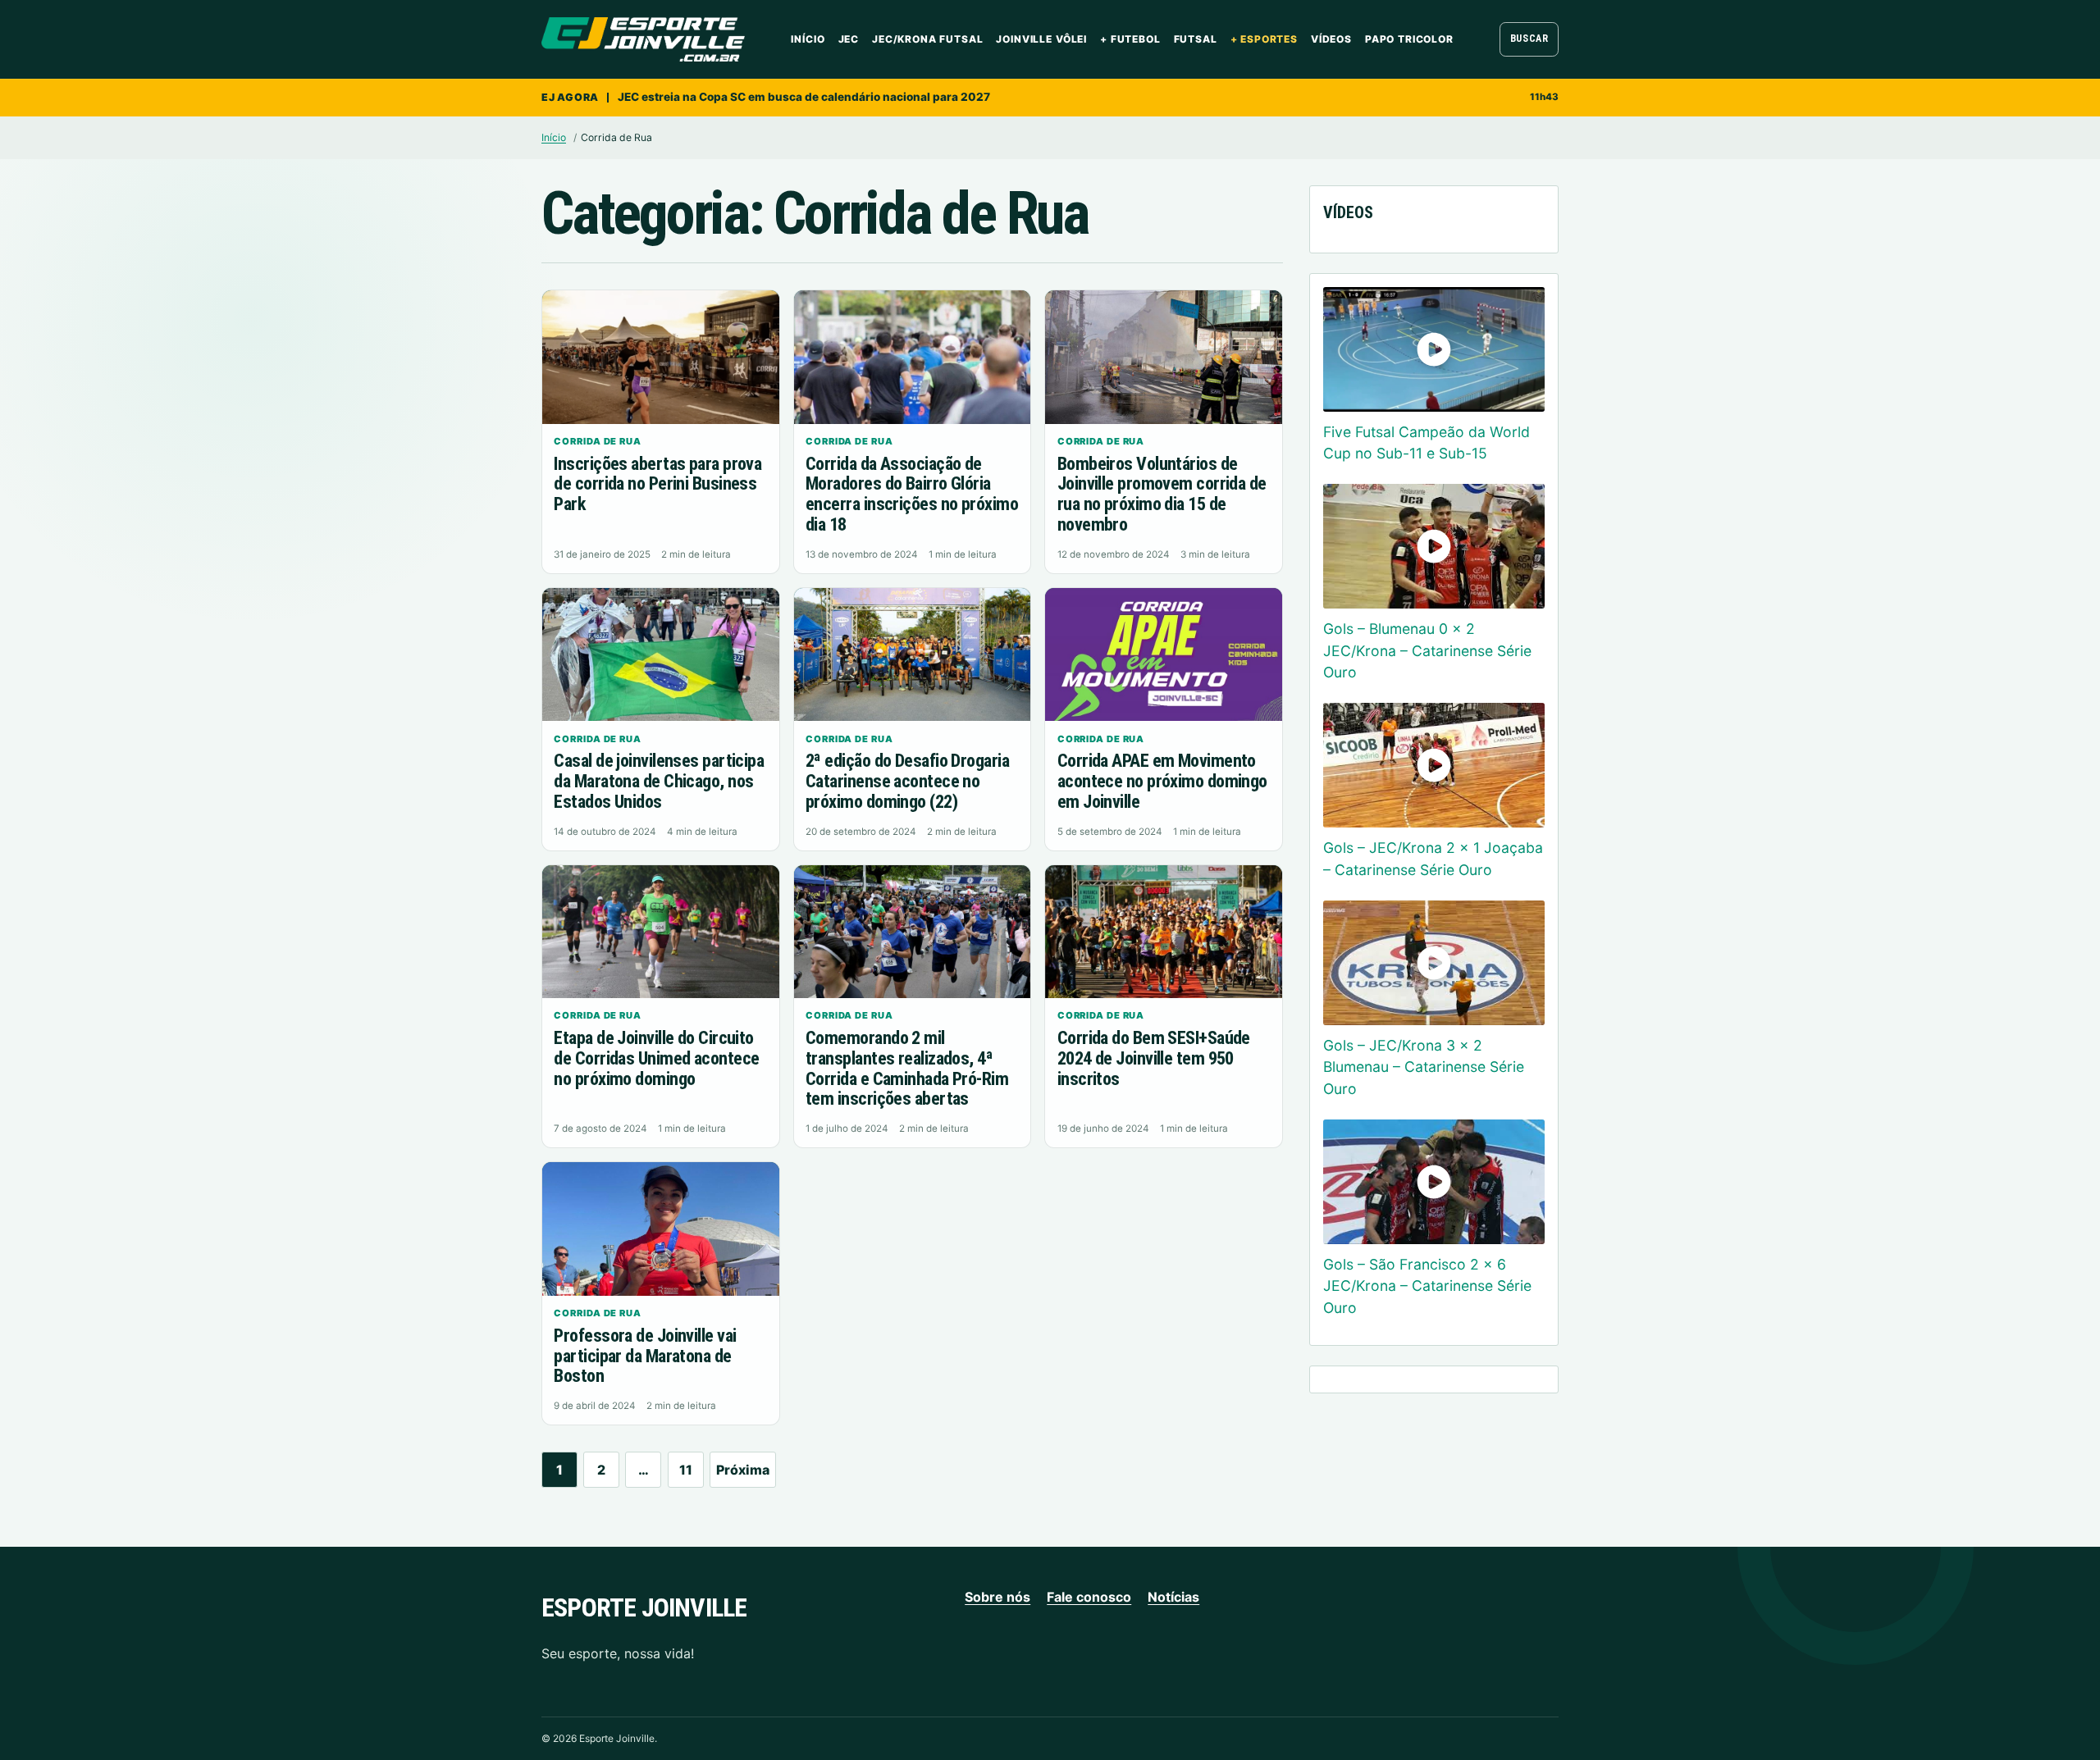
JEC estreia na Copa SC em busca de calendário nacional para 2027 (804, 97)
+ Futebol (1130, 39)
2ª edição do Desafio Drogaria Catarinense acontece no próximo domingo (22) (907, 781)
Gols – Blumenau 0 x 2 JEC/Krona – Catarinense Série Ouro (1427, 650)
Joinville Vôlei (1041, 39)
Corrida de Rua (598, 441)
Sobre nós (997, 1597)
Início (808, 39)
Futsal (1196, 39)
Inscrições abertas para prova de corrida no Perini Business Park (657, 484)
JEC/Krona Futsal (927, 39)
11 (686, 1470)
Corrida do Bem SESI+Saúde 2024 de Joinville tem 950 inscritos (1154, 1058)
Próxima (743, 1470)
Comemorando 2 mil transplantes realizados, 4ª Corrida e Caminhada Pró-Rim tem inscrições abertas (907, 1068)
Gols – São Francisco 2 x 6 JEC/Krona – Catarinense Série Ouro (1427, 1286)
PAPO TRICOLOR (1409, 39)
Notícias (1173, 1597)
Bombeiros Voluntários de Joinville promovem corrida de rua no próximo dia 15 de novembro (1162, 494)
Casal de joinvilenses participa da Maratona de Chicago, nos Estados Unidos (659, 781)
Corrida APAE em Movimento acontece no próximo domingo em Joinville (1162, 781)
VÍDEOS (1331, 39)
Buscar (1529, 39)
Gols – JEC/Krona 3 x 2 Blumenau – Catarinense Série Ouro (1424, 1067)
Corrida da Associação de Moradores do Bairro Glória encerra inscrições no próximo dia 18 (912, 494)
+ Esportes (1264, 39)
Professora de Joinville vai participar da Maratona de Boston (645, 1356)
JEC (849, 39)
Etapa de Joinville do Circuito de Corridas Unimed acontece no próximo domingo (656, 1058)
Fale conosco (1089, 1597)
